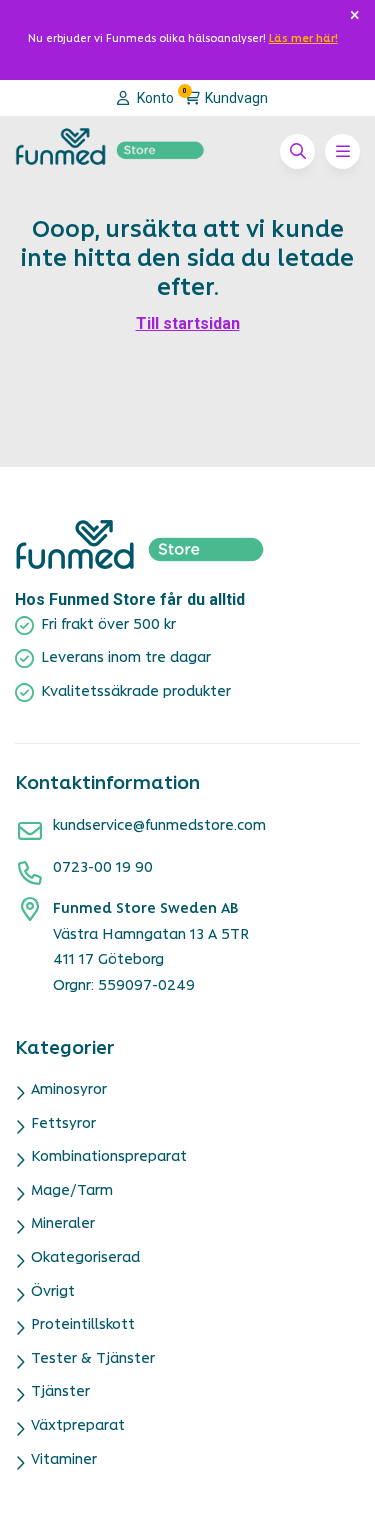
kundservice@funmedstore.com (159, 826)
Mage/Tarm (72, 1191)
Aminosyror (69, 1090)
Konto (154, 98)
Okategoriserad (85, 1258)
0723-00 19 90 (103, 868)
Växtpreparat (78, 1426)
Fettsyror (63, 1124)
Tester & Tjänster (93, 1359)
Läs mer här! (303, 39)
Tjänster (60, 1392)
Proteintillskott (83, 1325)
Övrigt (53, 1292)
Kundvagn (226, 96)
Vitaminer (64, 1460)
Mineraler (63, 1224)
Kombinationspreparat (109, 1157)
